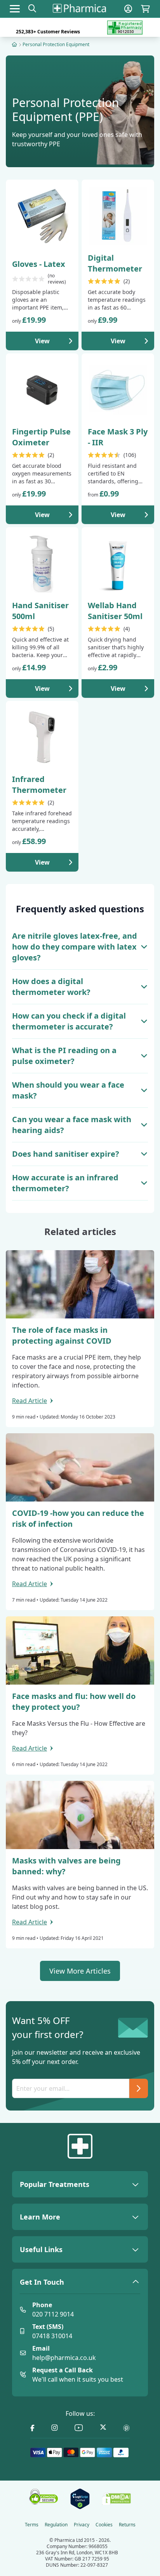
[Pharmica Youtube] (79, 2428)
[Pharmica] (80, 2146)
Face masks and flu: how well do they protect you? (74, 1701)
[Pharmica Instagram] (55, 2428)
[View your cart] (145, 9)
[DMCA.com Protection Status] (117, 2499)
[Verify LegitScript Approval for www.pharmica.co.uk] (80, 2499)
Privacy (82, 2525)
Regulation (56, 2525)
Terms (32, 2525)
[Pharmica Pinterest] (126, 2428)
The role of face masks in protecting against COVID (62, 1335)
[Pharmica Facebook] (32, 2428)
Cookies (104, 2525)
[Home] (14, 44)
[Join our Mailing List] (139, 2088)
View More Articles (80, 1971)
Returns (127, 2525)
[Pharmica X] (103, 2428)
